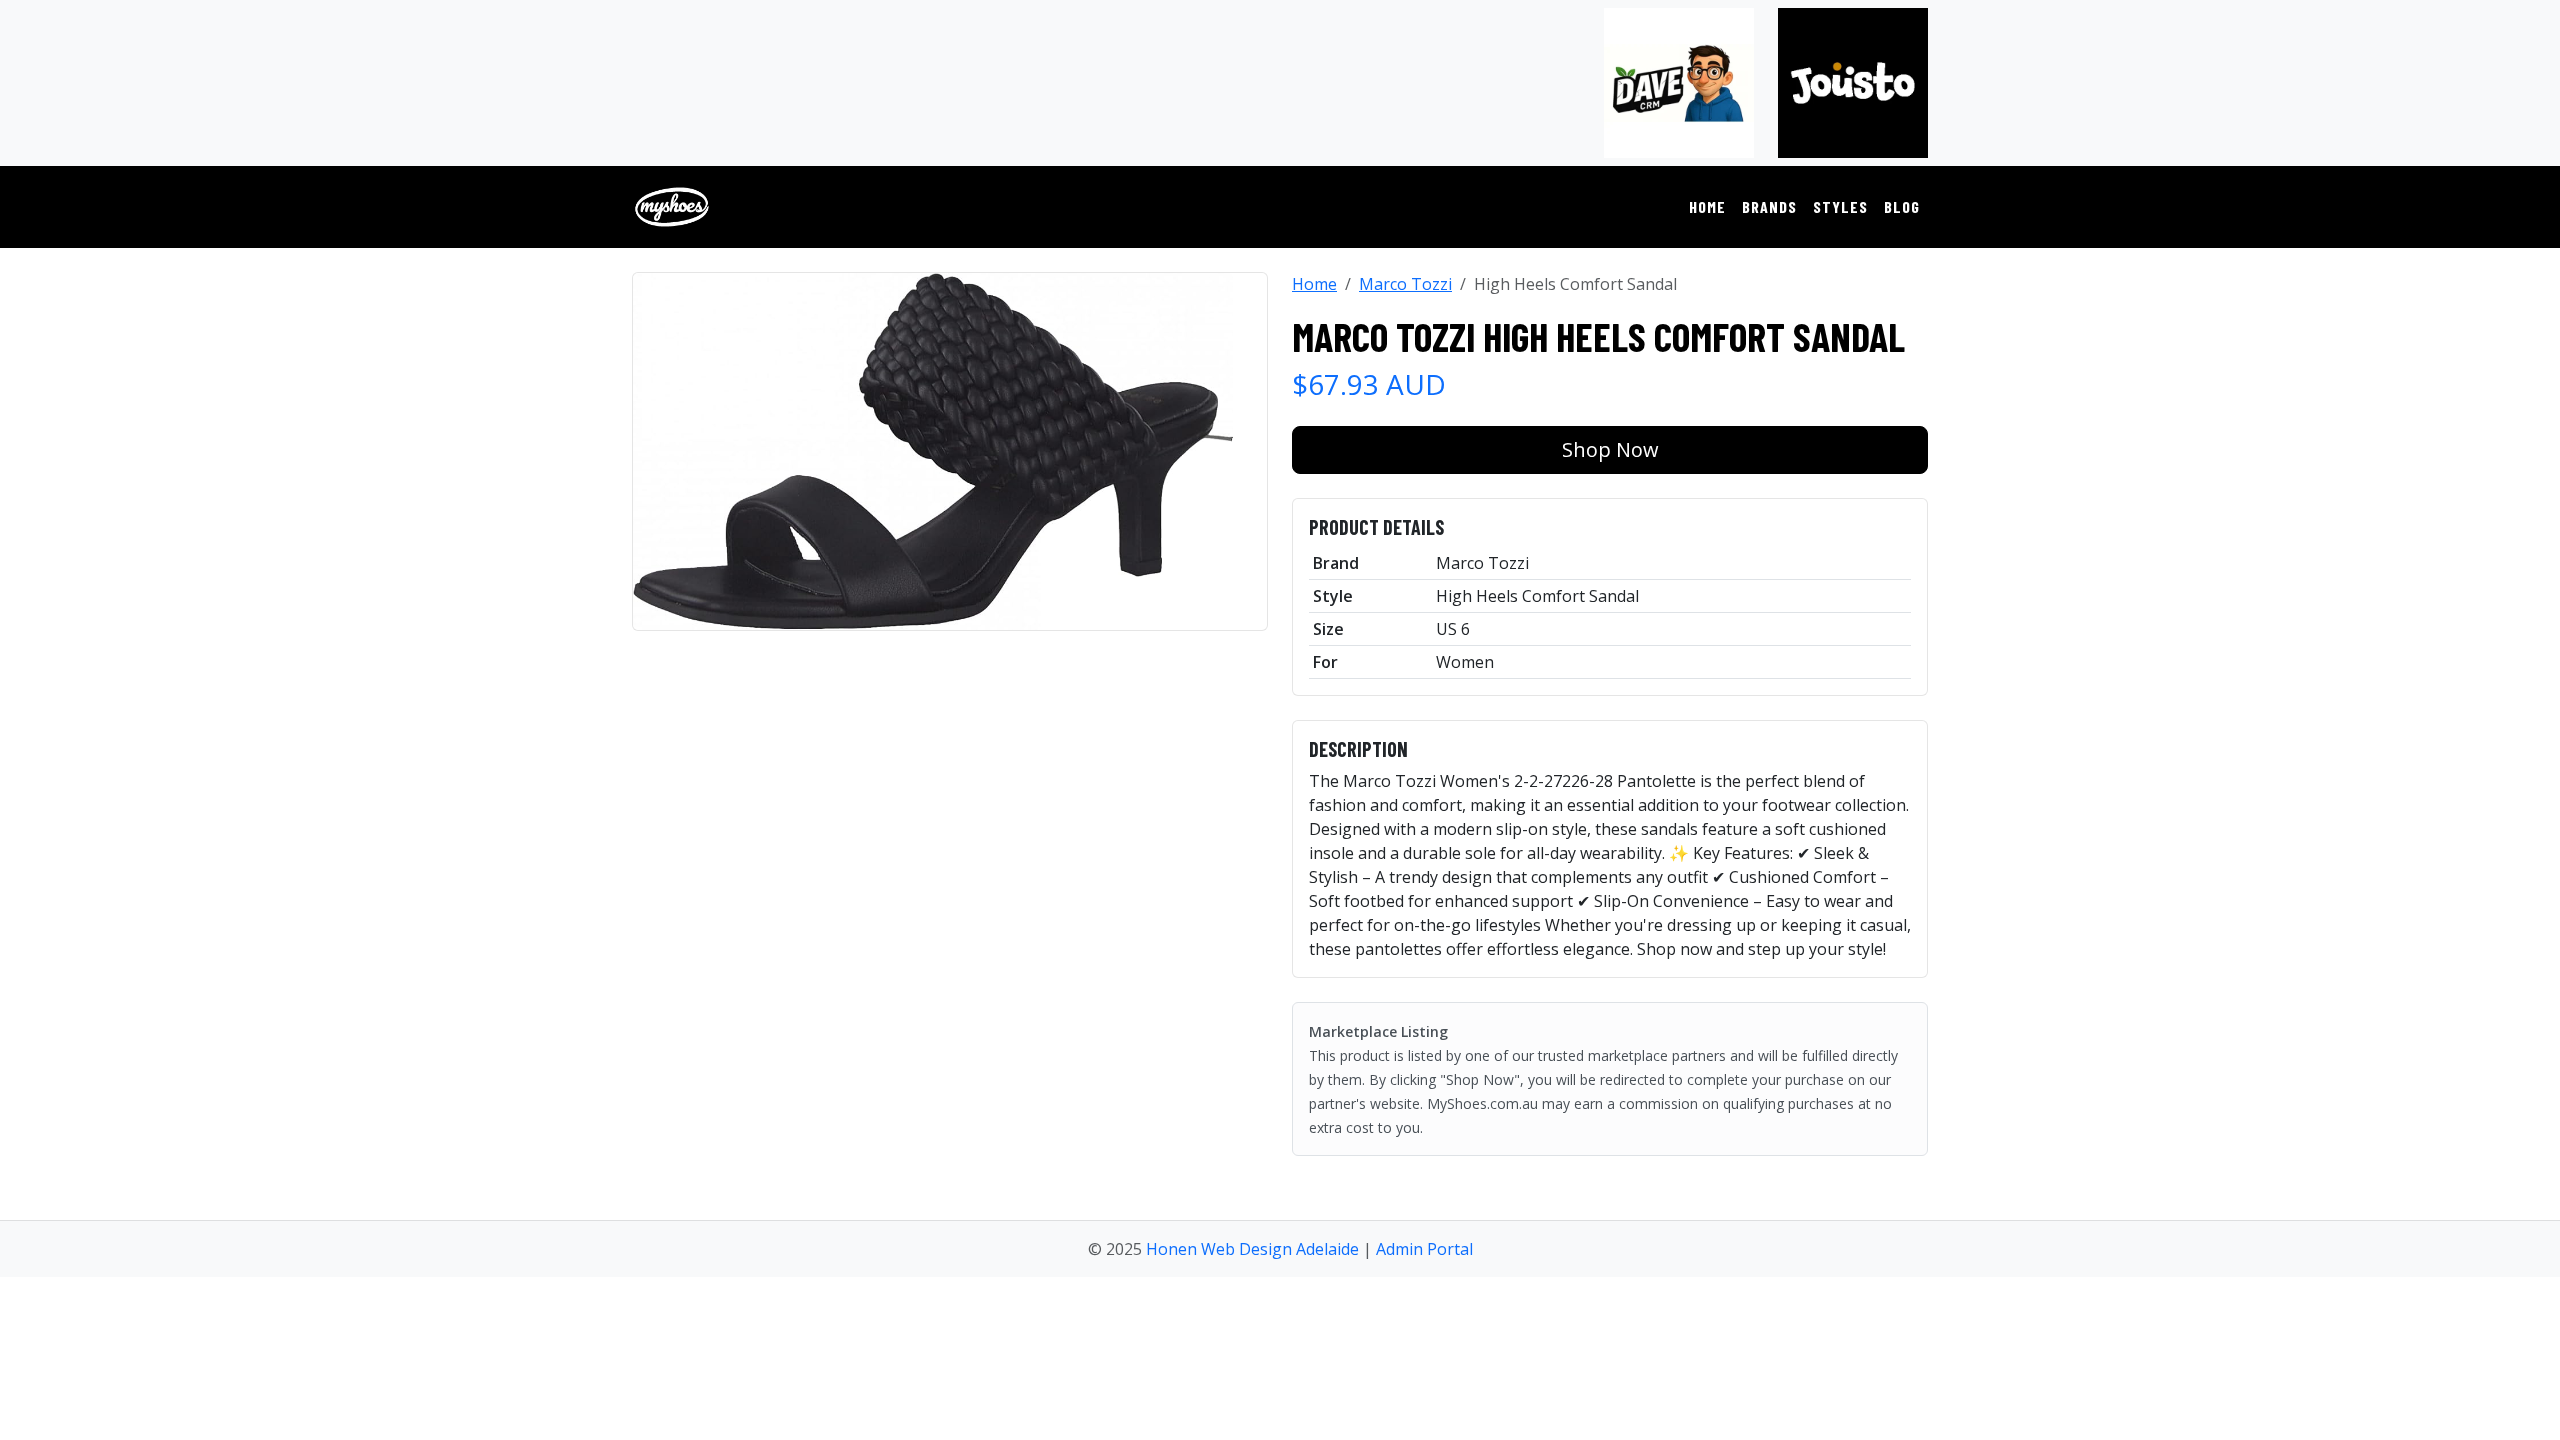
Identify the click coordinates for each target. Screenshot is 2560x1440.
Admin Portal (1424, 1249)
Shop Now (1610, 449)
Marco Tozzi (1405, 284)
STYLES (1840, 206)
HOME (1707, 206)
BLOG (1902, 206)
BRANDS (1769, 206)
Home (1314, 284)
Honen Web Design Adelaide (1252, 1249)
